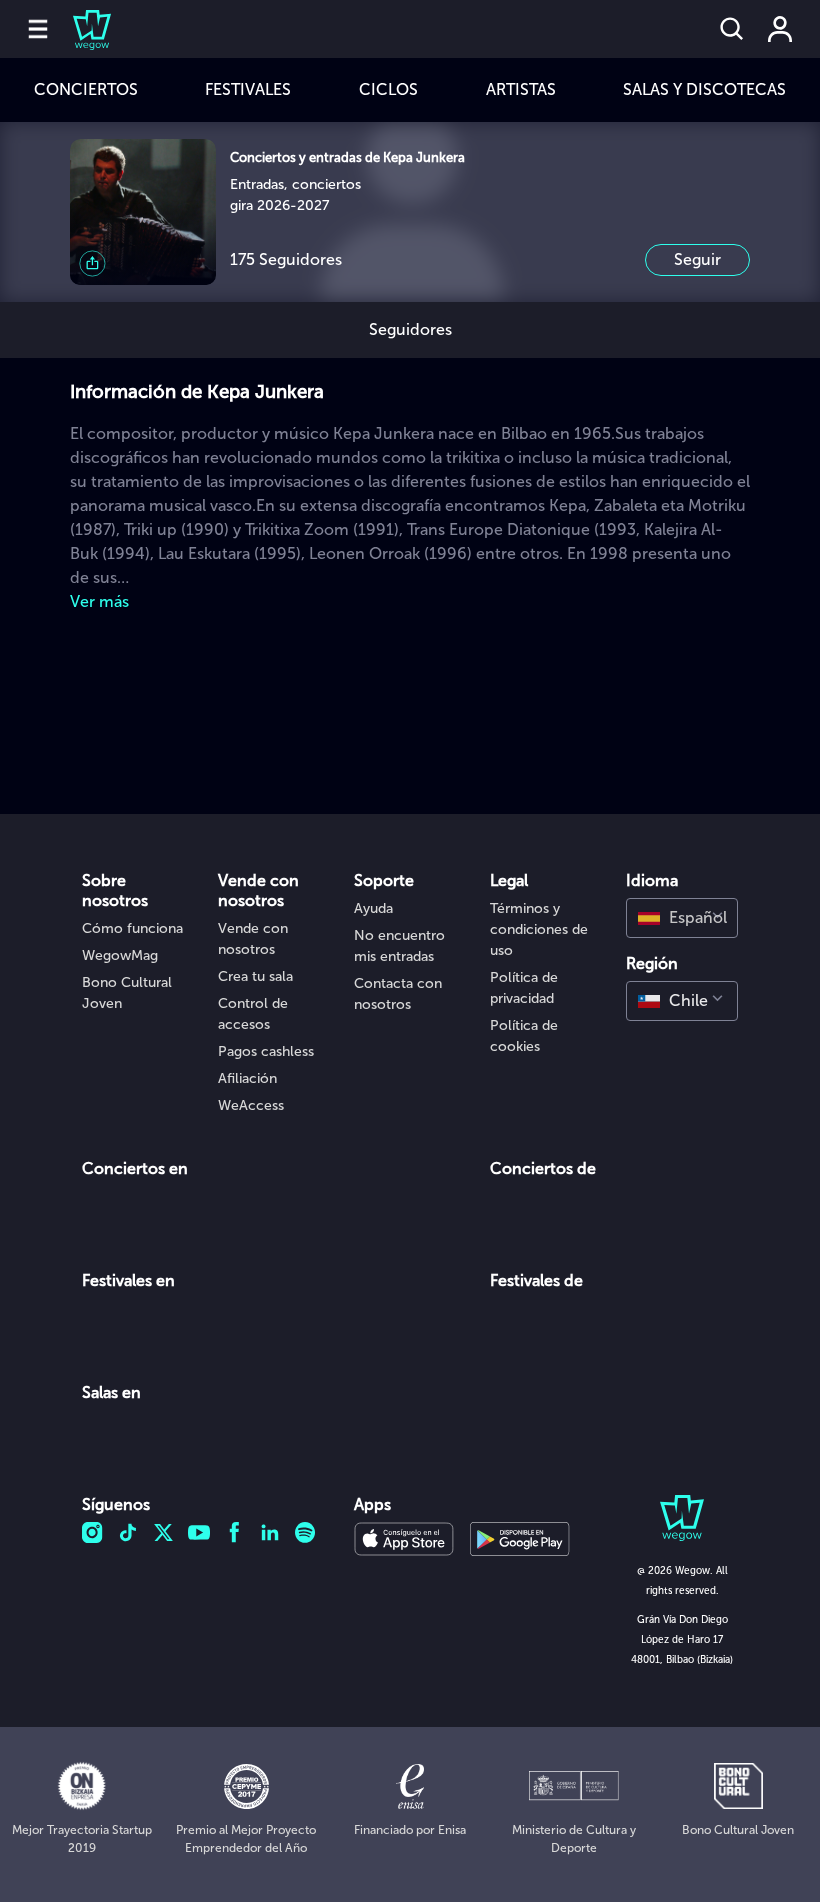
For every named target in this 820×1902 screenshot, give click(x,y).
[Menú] (38, 29)
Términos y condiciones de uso (539, 929)
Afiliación (247, 1078)
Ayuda (373, 908)
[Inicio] (80, 29)
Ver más (99, 601)
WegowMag (120, 955)
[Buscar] (732, 29)
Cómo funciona (132, 928)
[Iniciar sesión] (780, 29)
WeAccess (251, 1105)
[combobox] (682, 918)
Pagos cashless (266, 1051)
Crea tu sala (255, 976)
